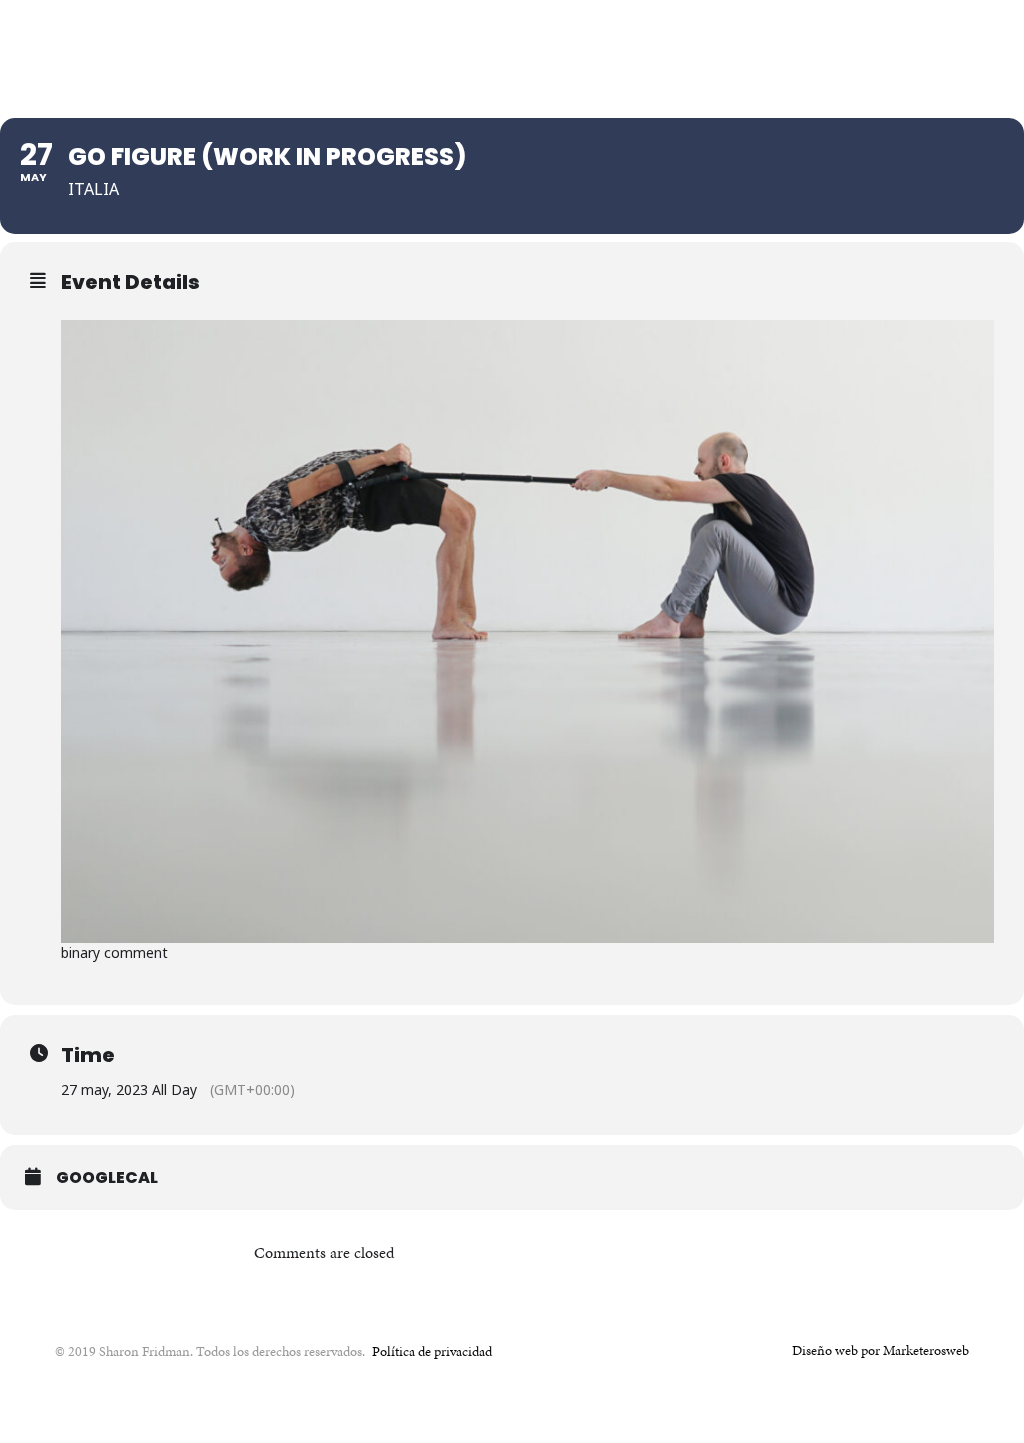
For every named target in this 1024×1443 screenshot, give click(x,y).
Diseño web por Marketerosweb (880, 1350)
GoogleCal (107, 1178)
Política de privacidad (432, 1351)
